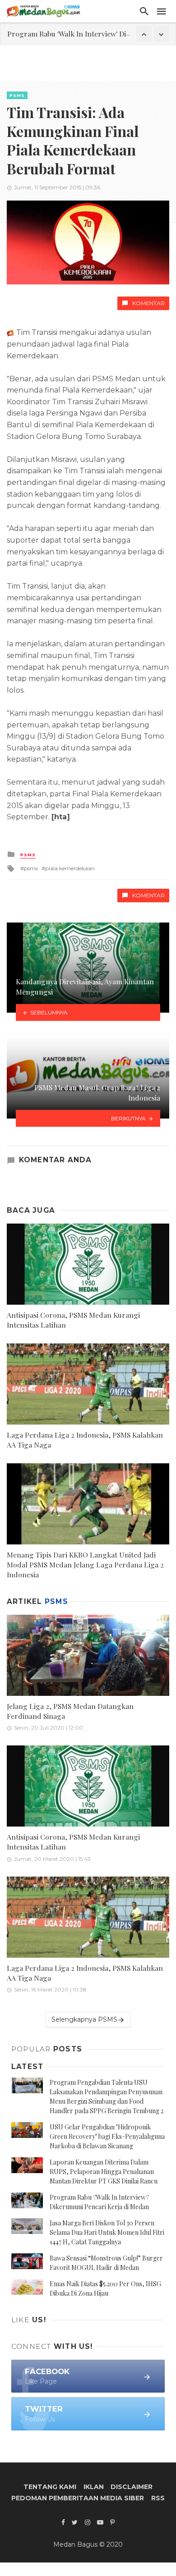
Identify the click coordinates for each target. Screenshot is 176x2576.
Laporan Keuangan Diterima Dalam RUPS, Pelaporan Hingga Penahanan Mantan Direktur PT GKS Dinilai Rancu (104, 2172)
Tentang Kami (50, 2487)
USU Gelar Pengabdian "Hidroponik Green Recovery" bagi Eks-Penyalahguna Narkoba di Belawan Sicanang (107, 2136)
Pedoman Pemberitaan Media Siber (78, 2498)
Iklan (94, 2487)
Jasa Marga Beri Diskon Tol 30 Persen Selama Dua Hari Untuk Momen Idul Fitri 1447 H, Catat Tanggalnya (107, 2232)
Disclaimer (132, 2487)
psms (31, 868)
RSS (158, 2498)
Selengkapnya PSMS (84, 2019)
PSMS (17, 95)
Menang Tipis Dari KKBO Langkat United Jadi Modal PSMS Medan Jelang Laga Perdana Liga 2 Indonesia (85, 1564)
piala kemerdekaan (70, 868)
